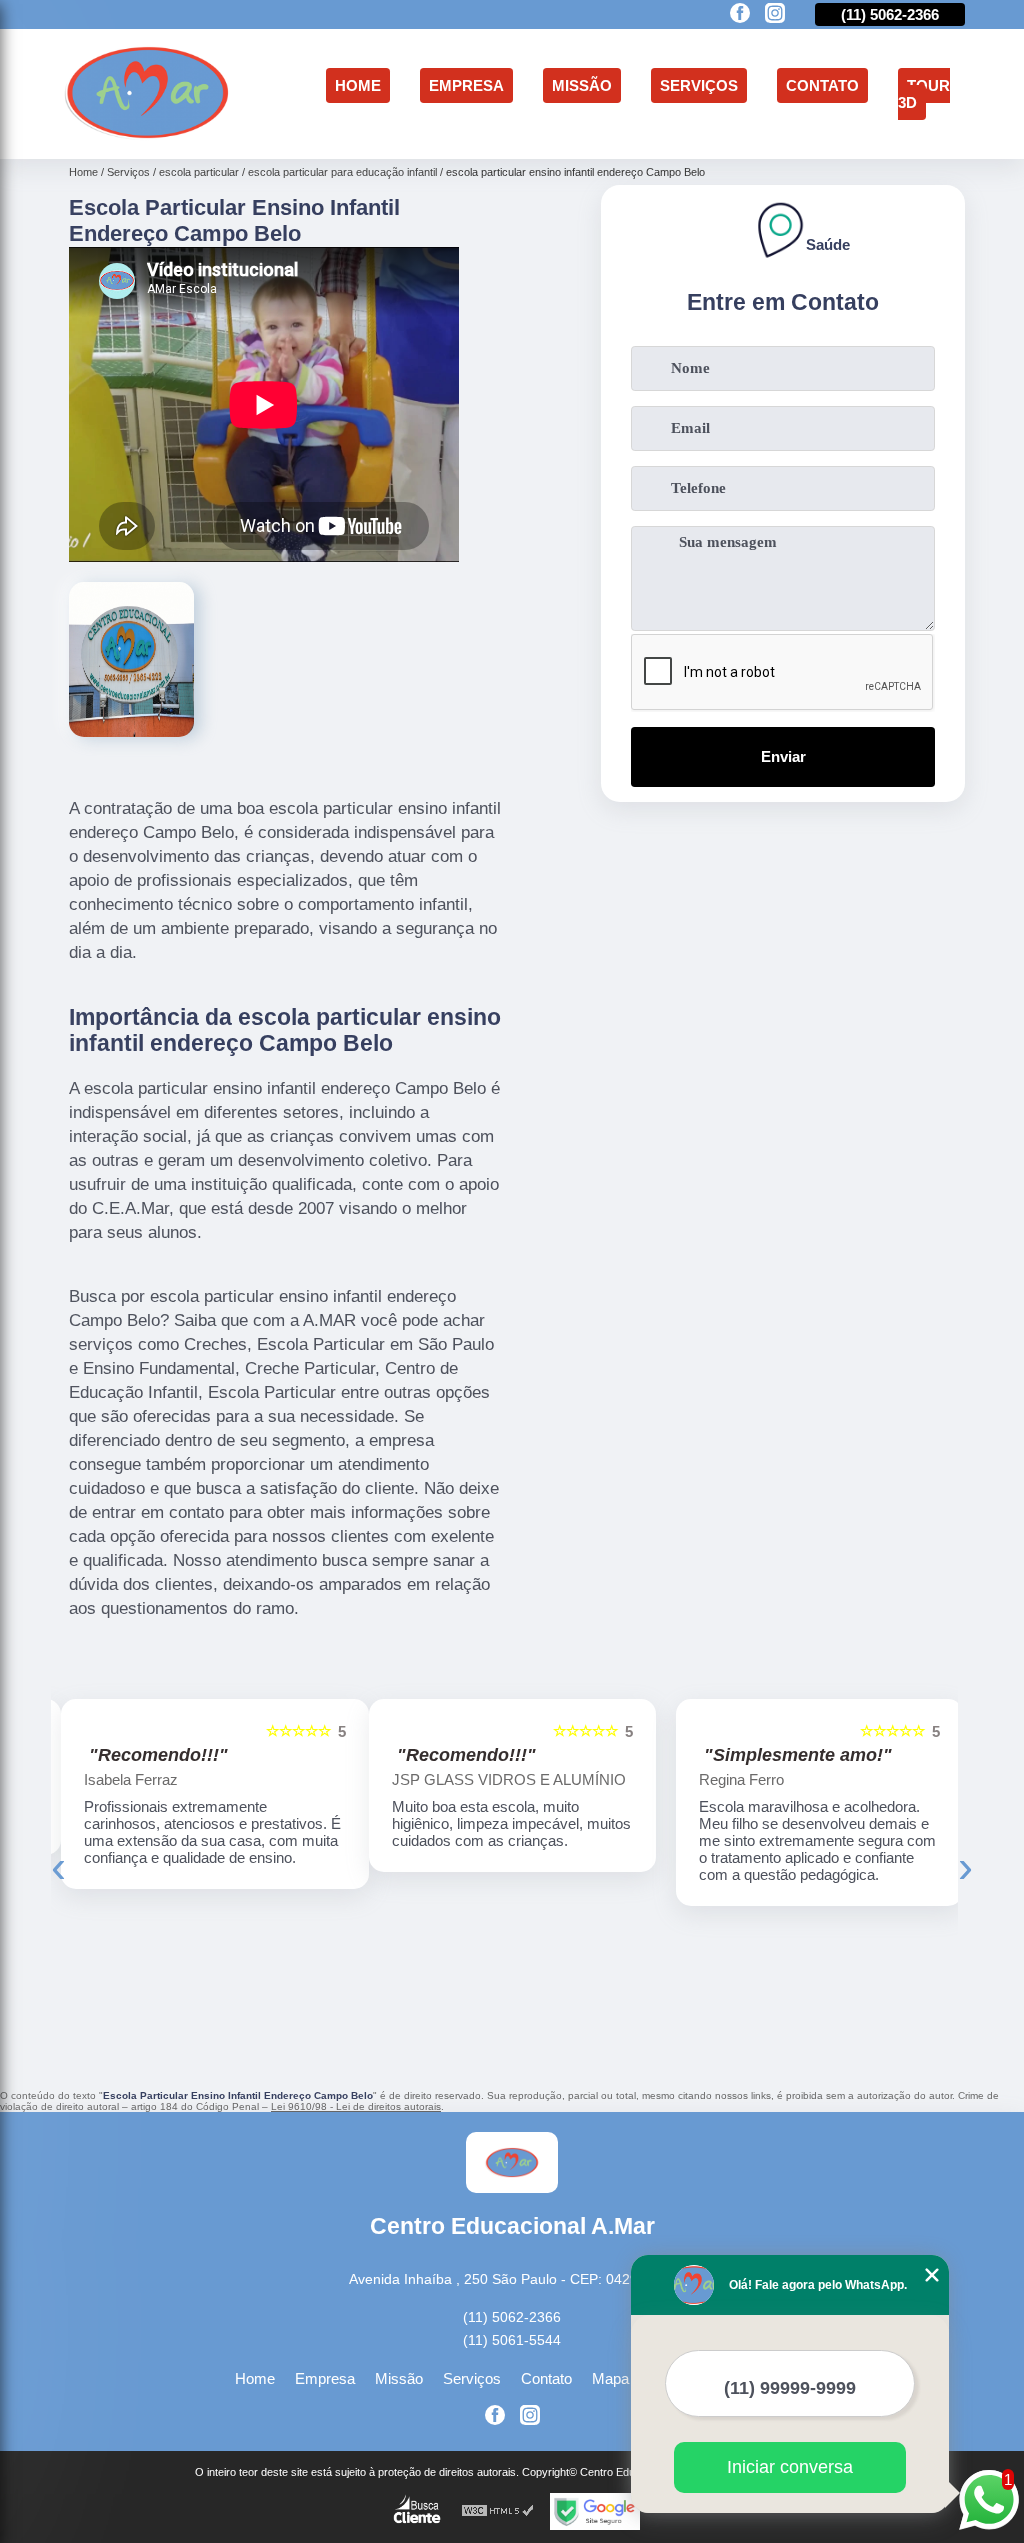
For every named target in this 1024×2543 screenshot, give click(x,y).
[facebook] (740, 14)
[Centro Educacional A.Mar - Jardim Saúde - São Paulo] (147, 135)
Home (358, 85)
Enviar (783, 756)
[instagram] (775, 14)
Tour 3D (924, 94)
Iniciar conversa (790, 2467)
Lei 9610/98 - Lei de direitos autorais (356, 2106)
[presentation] (58, 1867)
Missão (582, 85)
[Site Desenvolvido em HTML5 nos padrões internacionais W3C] (498, 2511)
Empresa (466, 85)
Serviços (699, 85)
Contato (822, 85)
